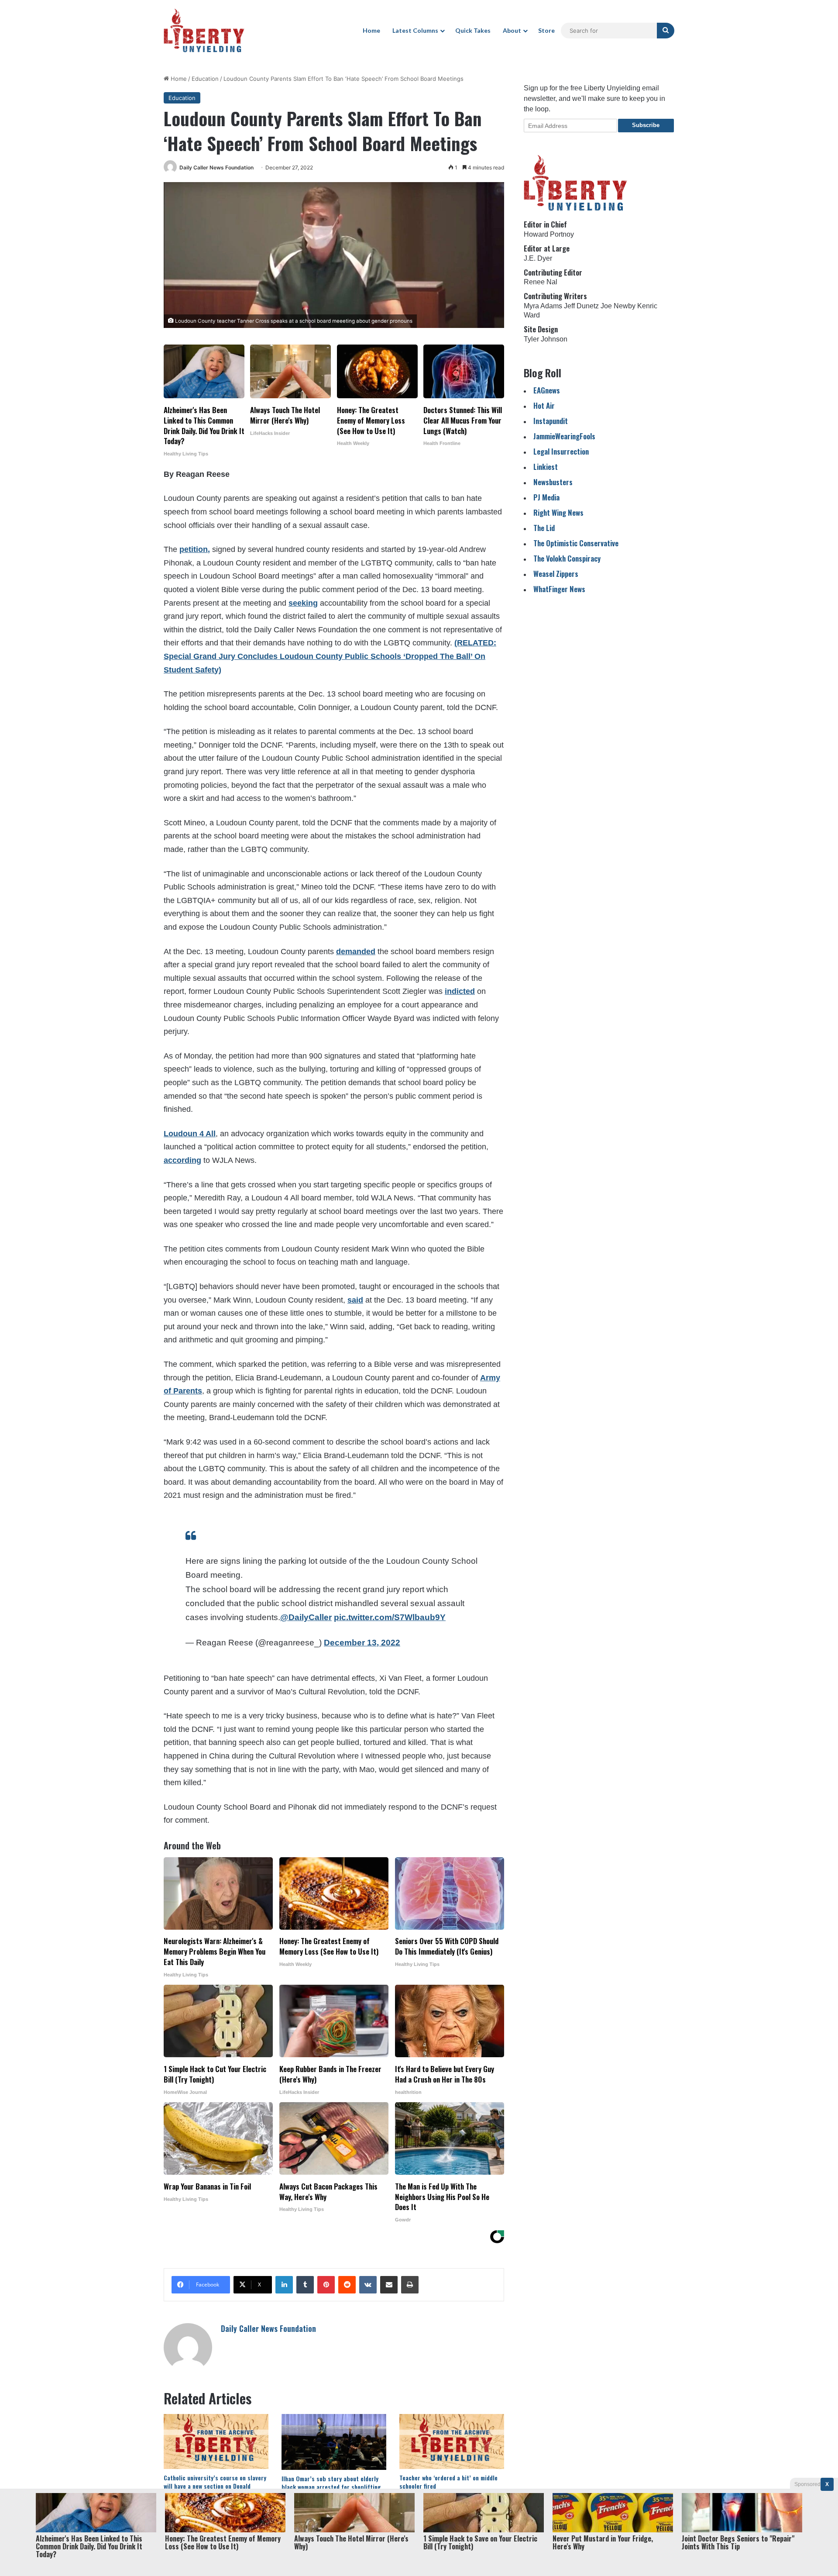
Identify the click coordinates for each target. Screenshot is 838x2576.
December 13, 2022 (362, 1643)
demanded (356, 952)
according (182, 1160)
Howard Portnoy (549, 234)
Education (205, 79)
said (355, 1300)
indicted (460, 991)
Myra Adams (543, 306)
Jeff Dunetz (581, 306)
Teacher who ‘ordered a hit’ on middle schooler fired (448, 2482)
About (512, 30)
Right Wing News (558, 512)
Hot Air (544, 405)
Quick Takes (473, 30)
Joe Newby (618, 306)
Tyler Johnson (546, 339)
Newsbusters (553, 482)
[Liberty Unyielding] (204, 31)
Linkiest (546, 467)
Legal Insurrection (561, 451)
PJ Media (546, 497)
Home (371, 30)
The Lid (544, 528)
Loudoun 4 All (190, 1134)
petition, (195, 549)
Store (546, 30)
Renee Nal (541, 282)
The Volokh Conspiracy (567, 558)
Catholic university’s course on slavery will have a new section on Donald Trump (215, 2486)
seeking (303, 603)
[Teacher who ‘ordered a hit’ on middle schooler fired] (452, 2442)
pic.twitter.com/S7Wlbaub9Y (390, 1617)
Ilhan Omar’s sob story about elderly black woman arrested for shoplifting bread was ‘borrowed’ (331, 2487)
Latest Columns (415, 30)
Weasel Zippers (556, 574)
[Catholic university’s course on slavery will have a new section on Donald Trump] (216, 2442)
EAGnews (547, 390)
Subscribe (646, 125)
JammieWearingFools (564, 436)
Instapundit (551, 421)
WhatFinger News (559, 589)
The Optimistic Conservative (576, 543)
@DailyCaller (306, 1617)
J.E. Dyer (538, 258)
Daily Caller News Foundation (216, 167)
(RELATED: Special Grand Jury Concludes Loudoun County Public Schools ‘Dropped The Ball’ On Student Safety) (330, 656)
